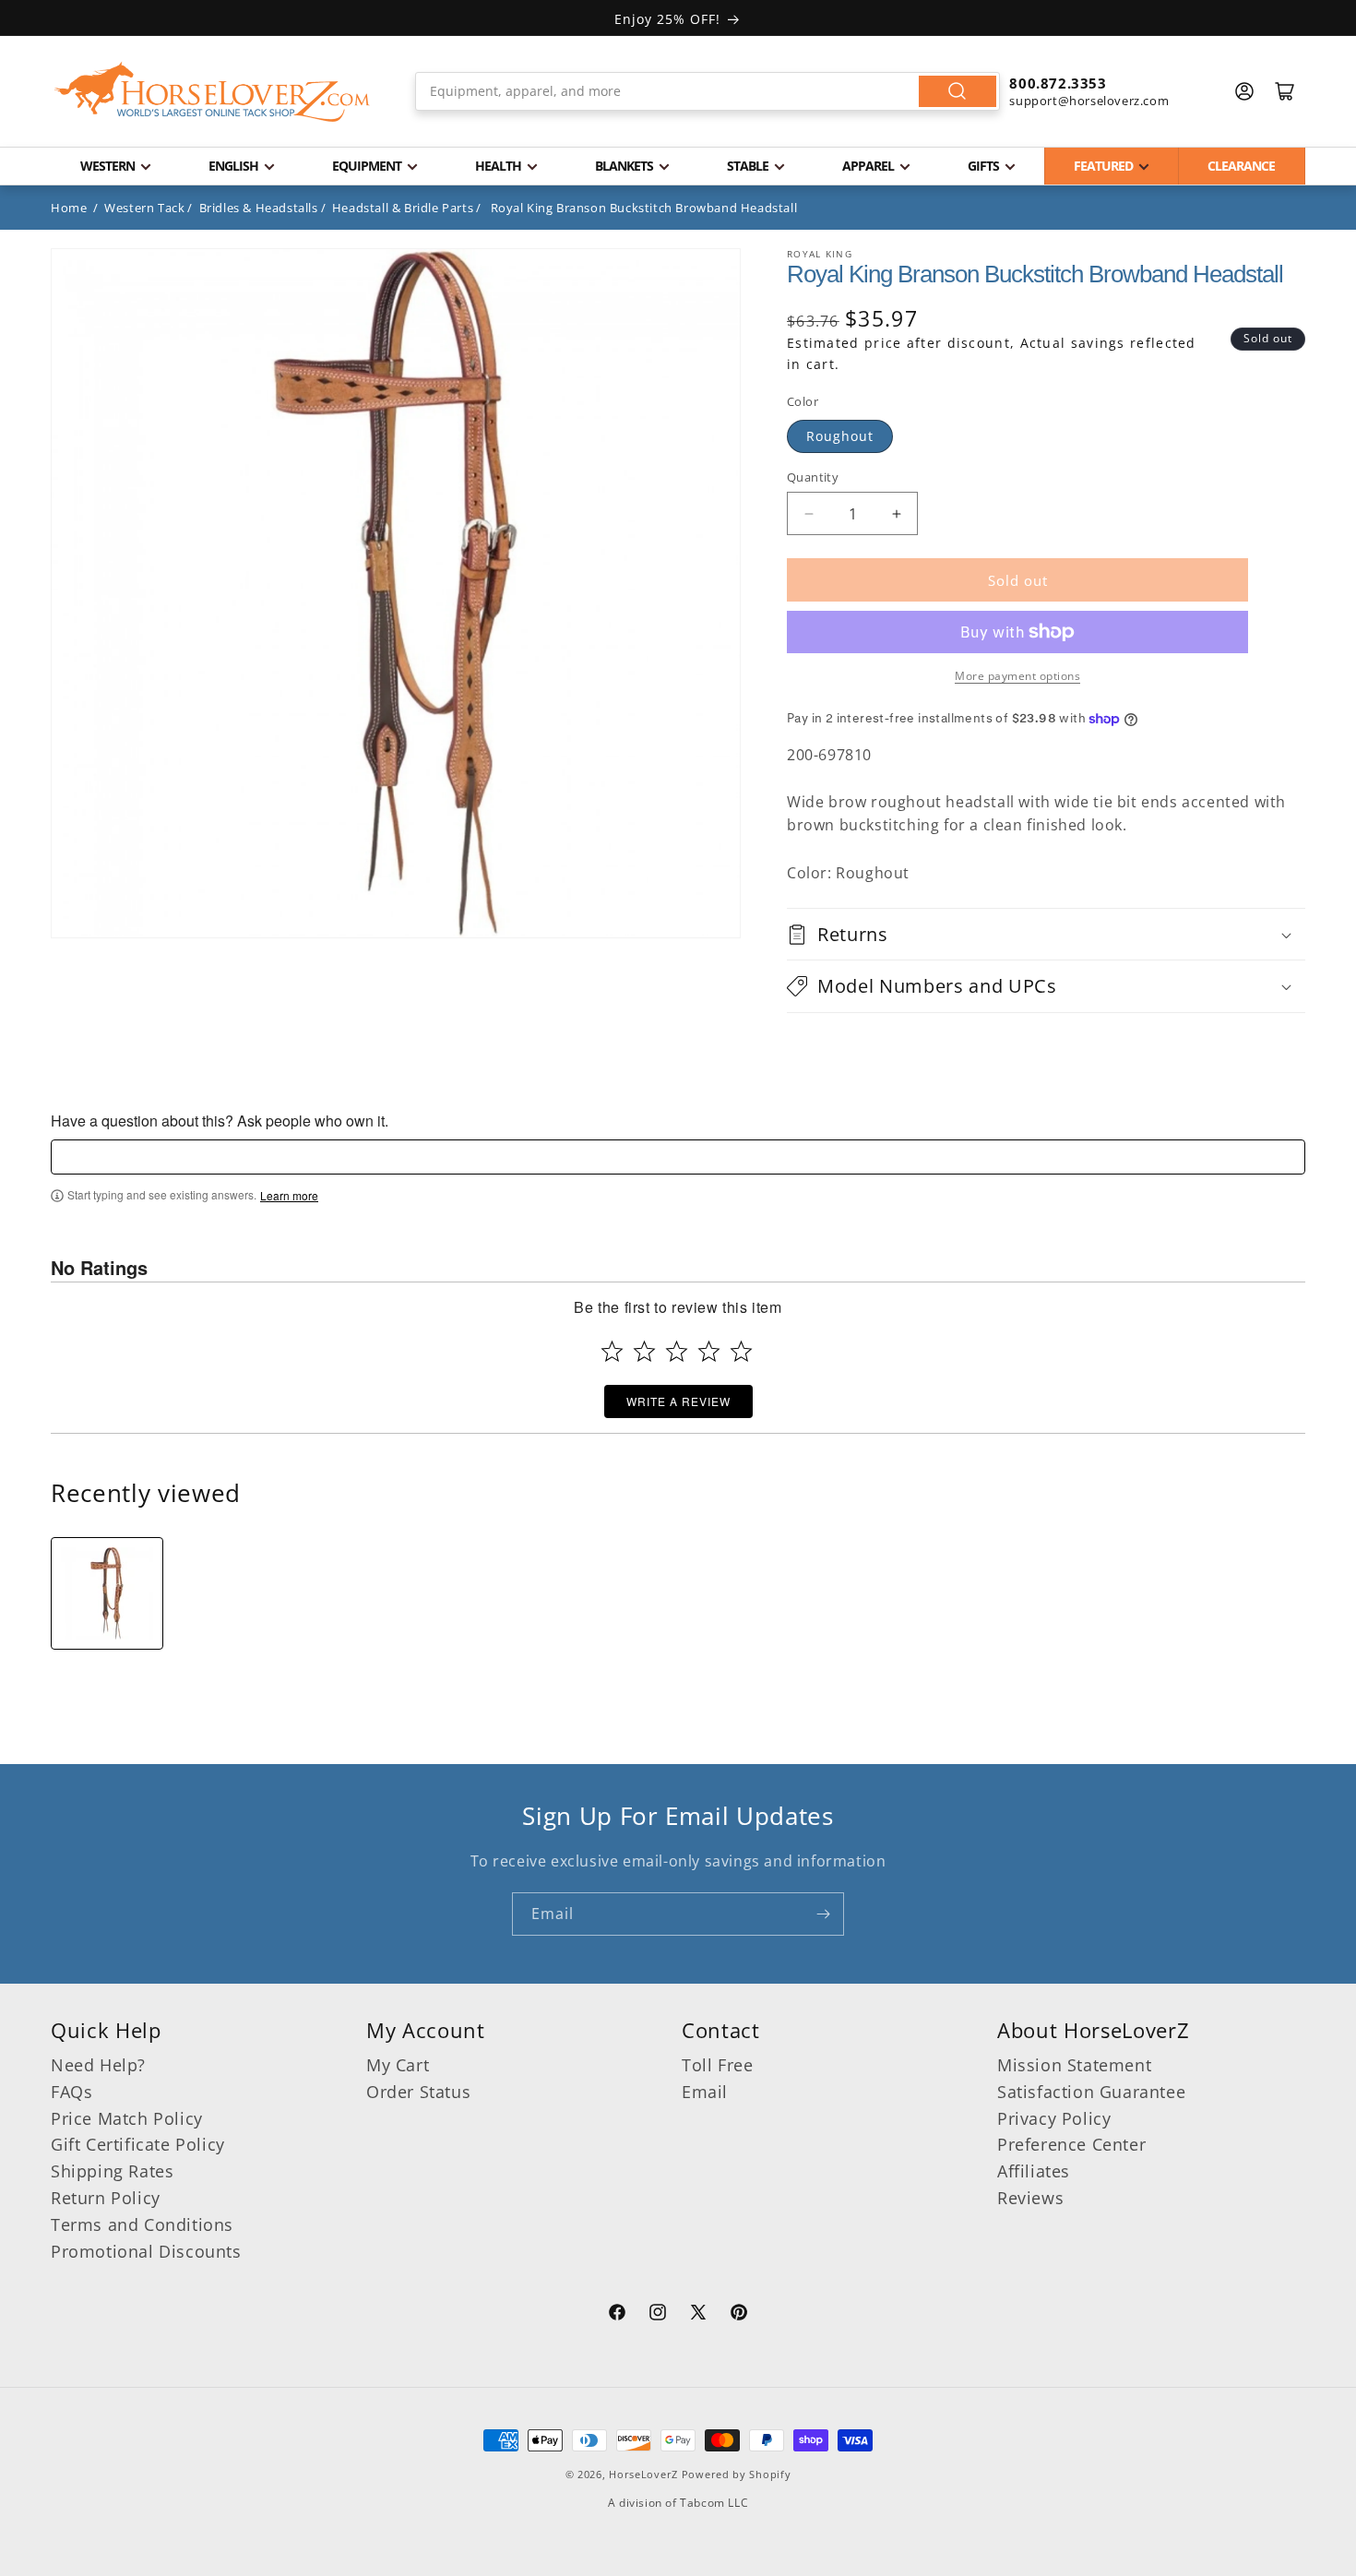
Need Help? (98, 2065)
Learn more (289, 1196)
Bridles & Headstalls (259, 208)
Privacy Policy (1054, 2118)
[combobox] (708, 91)
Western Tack (144, 208)
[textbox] (678, 1157)
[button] (1046, 934)
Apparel (868, 166)
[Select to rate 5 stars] (741, 1351)
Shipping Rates (112, 2171)
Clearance (1241, 166)
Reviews (1030, 2198)
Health (498, 166)
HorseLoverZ (643, 2474)
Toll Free (717, 2065)
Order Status (418, 2092)
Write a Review (678, 1401)
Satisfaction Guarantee (1091, 2092)
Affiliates (1034, 2171)
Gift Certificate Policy (138, 2144)
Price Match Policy (127, 2118)
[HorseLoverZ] (212, 91)
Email (705, 2092)
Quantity (813, 477)
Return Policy (106, 2198)
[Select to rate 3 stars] (677, 1351)
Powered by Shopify (737, 2474)
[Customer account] (1244, 91)
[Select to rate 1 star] (612, 1351)
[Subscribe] (823, 1914)
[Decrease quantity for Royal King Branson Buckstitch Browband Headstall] (809, 513)
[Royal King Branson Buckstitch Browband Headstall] (107, 1593)
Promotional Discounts (146, 2251)
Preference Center (1071, 2144)
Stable (748, 166)
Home (69, 208)
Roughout (840, 436)
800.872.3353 (1058, 83)
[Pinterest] (739, 2315)
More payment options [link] (1017, 676)
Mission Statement (1074, 2065)
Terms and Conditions (142, 2224)
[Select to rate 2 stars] (644, 1351)
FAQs (71, 2092)
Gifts (983, 166)
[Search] (958, 91)
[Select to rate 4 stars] (709, 1351)
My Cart (398, 2065)
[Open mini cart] (1285, 91)
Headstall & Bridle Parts (403, 208)
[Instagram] (658, 2315)
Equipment (367, 166)
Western (107, 166)
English (233, 166)
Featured (1103, 166)
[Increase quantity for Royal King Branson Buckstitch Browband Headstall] (896, 513)
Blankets (624, 166)
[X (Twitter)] (698, 2315)
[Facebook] (617, 2315)
